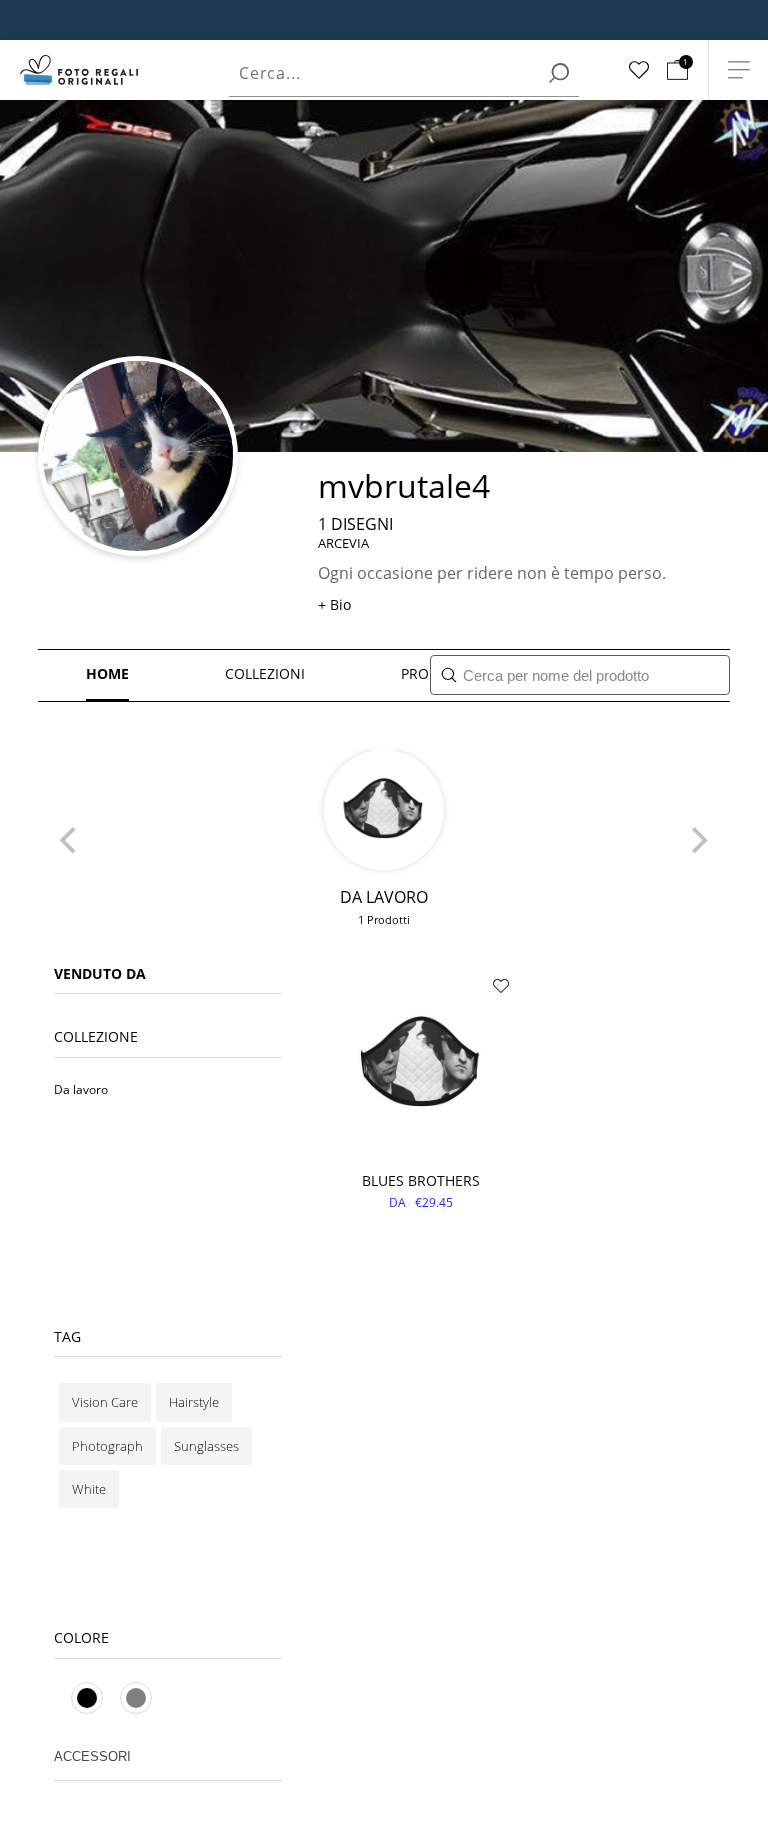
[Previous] (70, 841)
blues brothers (421, 1180)
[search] (559, 73)
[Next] (698, 841)
